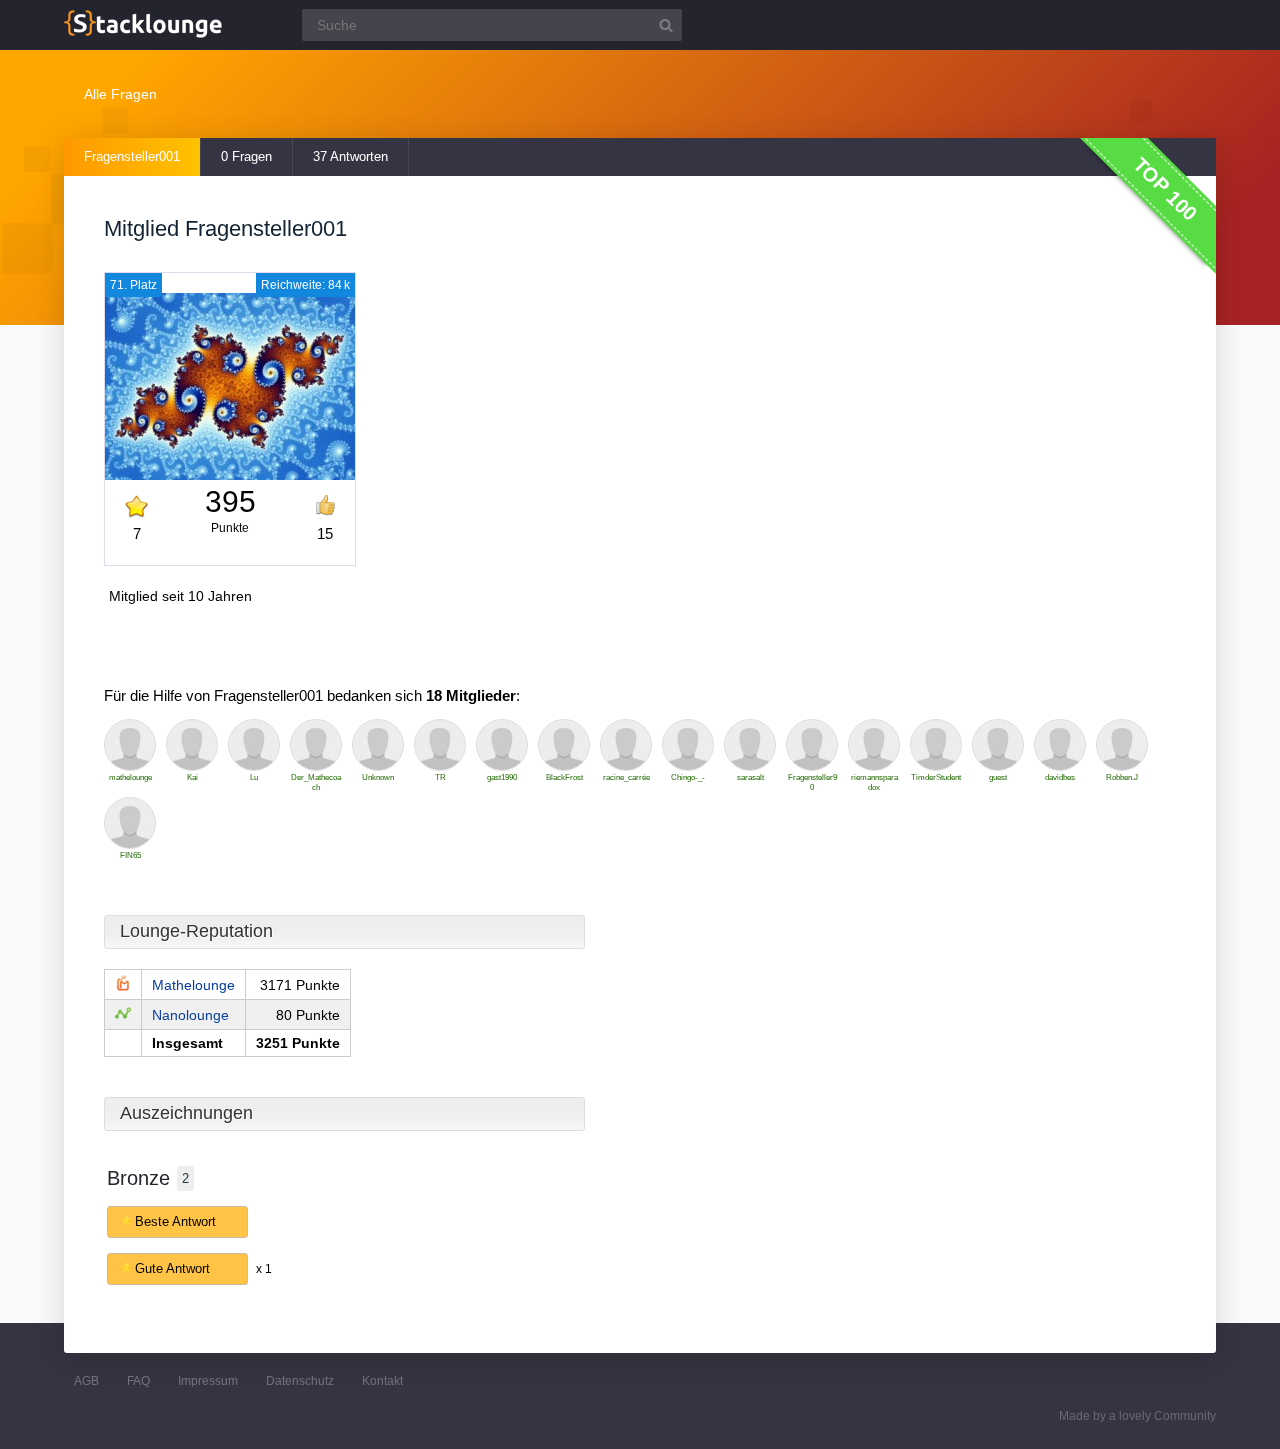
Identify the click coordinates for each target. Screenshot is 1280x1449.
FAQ (138, 1381)
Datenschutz (300, 1381)
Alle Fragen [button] (120, 94)
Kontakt (382, 1381)
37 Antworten (350, 156)
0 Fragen (246, 156)
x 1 (264, 1269)
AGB (86, 1381)
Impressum (208, 1381)
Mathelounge (193, 985)
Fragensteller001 (132, 156)
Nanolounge (190, 1015)
